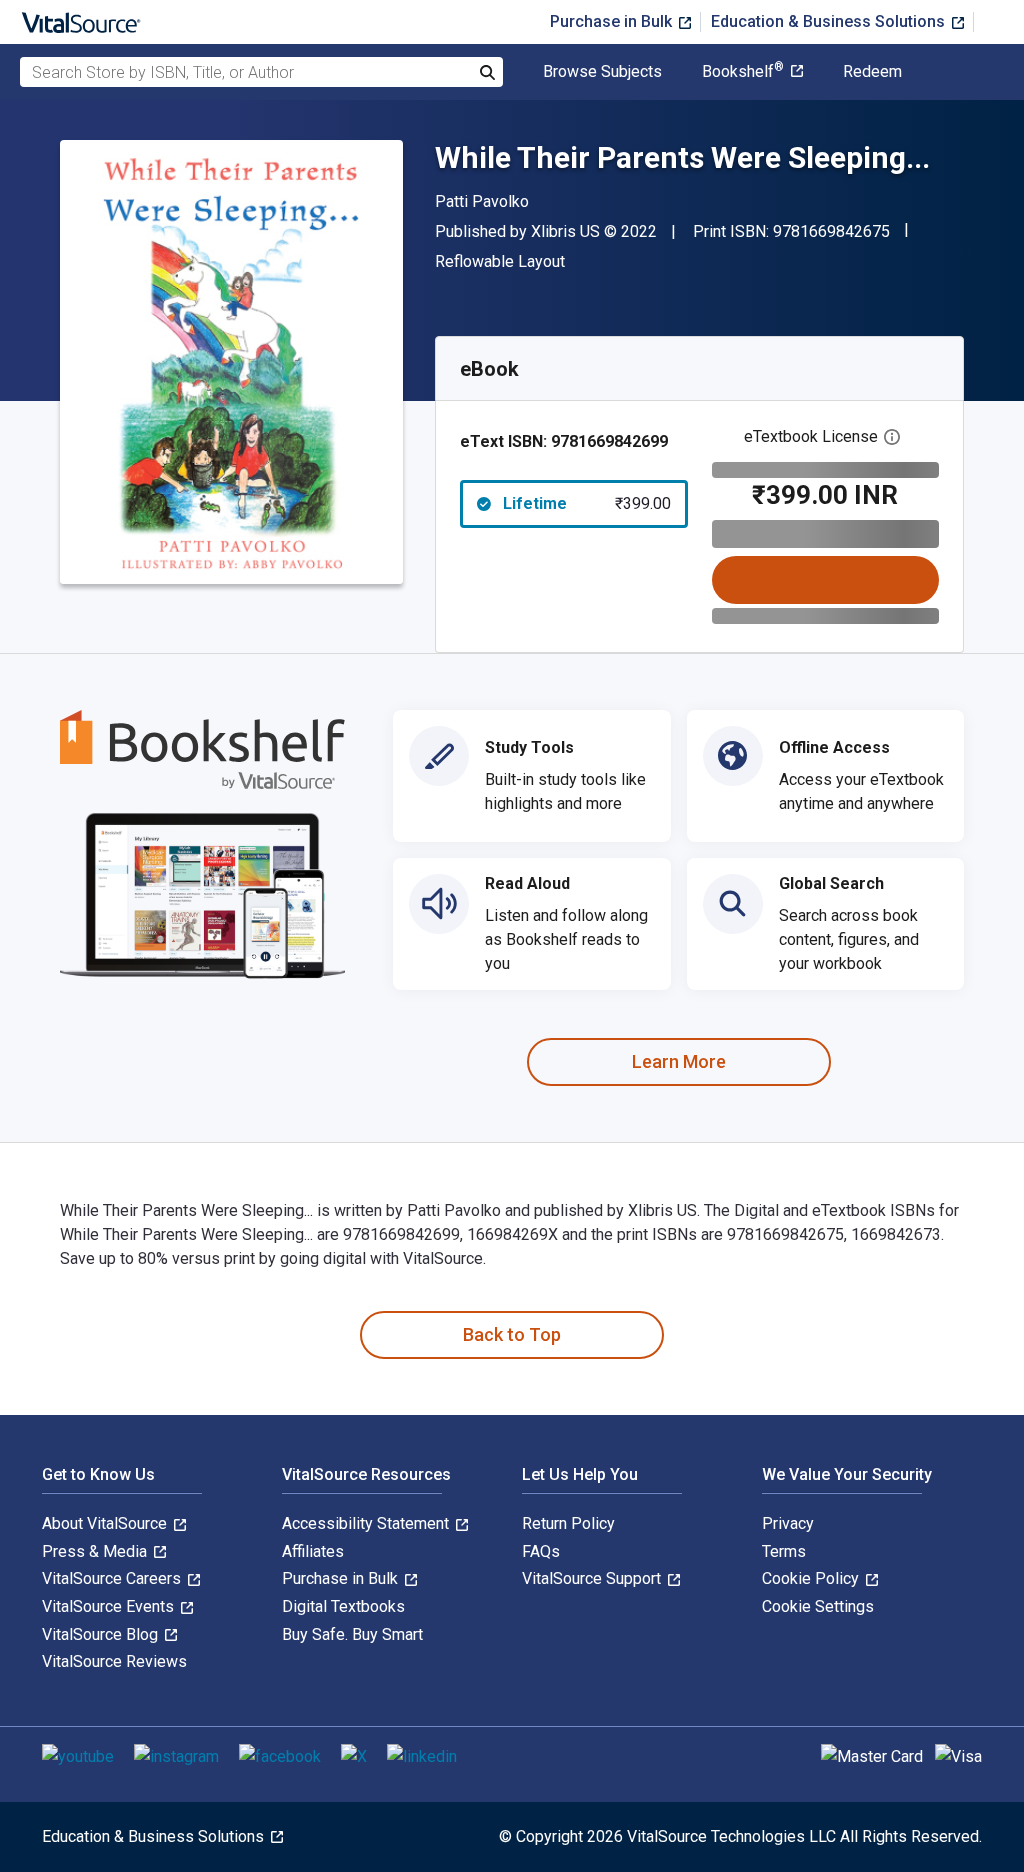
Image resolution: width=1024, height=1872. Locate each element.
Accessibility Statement (367, 1523)
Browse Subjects (602, 72)
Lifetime (587, 503)
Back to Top (512, 1334)
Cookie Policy (812, 1578)
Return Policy (568, 1523)
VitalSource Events (110, 1606)
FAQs (541, 1551)
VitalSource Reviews (114, 1661)
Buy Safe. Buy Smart (352, 1634)
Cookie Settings (818, 1606)
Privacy (788, 1523)
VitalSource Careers (113, 1578)
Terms (784, 1551)
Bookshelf (743, 72)
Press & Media (96, 1551)
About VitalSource (106, 1523)
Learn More (679, 1061)
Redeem (872, 72)
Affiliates (313, 1551)
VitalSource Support (593, 1578)
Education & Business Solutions (830, 21)
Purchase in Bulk (613, 21)
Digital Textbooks (343, 1606)
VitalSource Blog (102, 1634)
